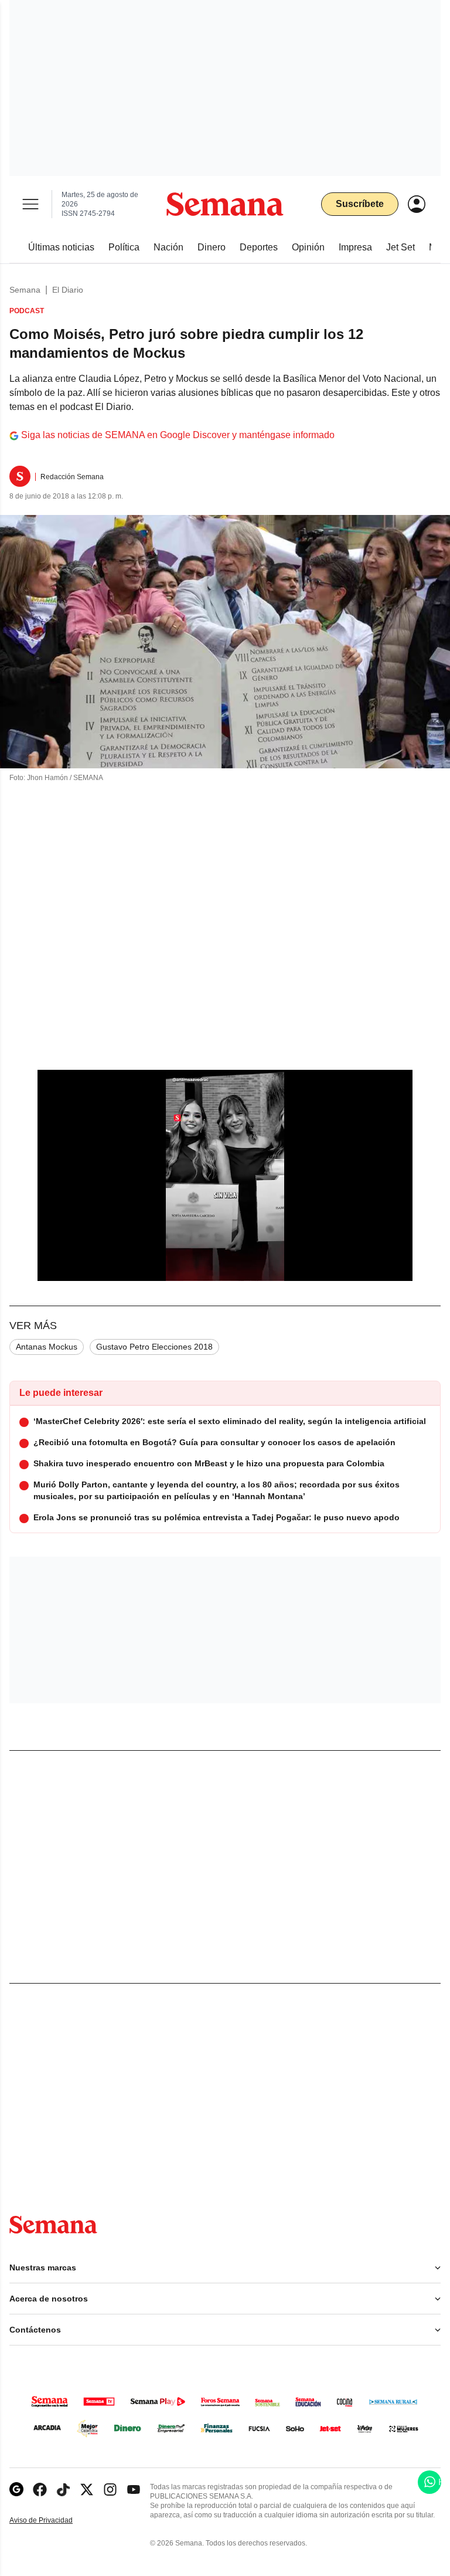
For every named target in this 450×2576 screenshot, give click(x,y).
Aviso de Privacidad (53, 2521)
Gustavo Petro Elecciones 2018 (154, 1347)
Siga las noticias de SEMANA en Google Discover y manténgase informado (178, 435)
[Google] (16, 2489)
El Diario (68, 290)
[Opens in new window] (40, 2489)
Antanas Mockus (47, 1347)
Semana (25, 290)
